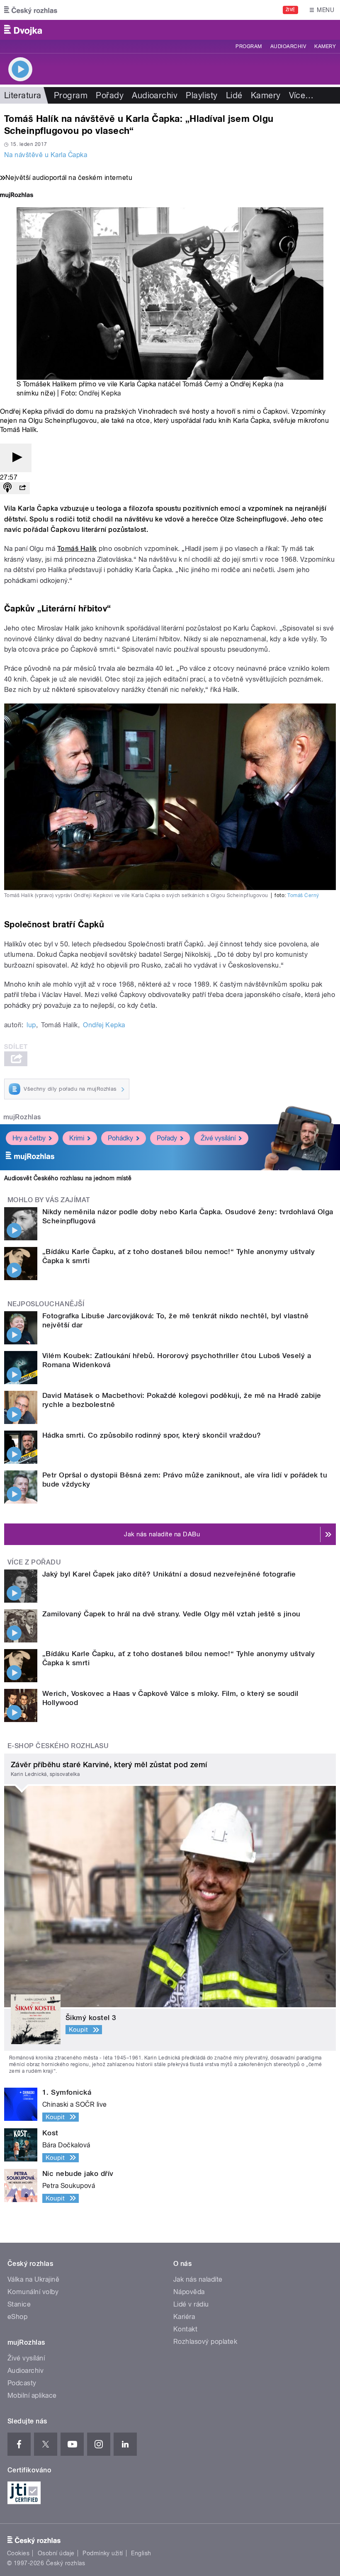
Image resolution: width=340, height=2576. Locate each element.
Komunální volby (33, 2292)
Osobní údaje (56, 2553)
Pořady (110, 95)
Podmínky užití (103, 2553)
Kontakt (185, 2329)
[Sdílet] (22, 488)
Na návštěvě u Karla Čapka (46, 155)
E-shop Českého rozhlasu (58, 1746)
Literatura (23, 95)
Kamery (325, 46)
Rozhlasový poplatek (205, 2342)
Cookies (18, 2553)
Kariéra (184, 2317)
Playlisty (202, 95)
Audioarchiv (288, 46)
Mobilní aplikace (32, 2395)
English (141, 2553)
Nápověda (189, 2292)
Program (249, 46)
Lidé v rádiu (191, 2304)
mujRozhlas (22, 1117)
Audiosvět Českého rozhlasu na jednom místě (68, 1178)
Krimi (77, 1138)
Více (301, 95)
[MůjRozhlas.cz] (17, 196)
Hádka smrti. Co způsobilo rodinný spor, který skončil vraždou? (152, 1435)
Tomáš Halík (77, 549)
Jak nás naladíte (198, 2279)
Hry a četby (29, 1138)
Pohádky (120, 1138)
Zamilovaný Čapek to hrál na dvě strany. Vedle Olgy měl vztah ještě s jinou (171, 1614)
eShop (17, 2317)
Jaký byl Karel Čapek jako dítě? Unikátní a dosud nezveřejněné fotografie (169, 1574)
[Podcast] (7, 488)
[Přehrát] (16, 458)
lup (31, 1025)
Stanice (19, 2304)
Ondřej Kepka (100, 393)
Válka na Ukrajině (33, 2279)
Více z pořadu (34, 1562)
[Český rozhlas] (31, 10)
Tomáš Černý (303, 895)
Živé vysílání (218, 1138)
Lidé (234, 95)
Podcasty (22, 2383)
